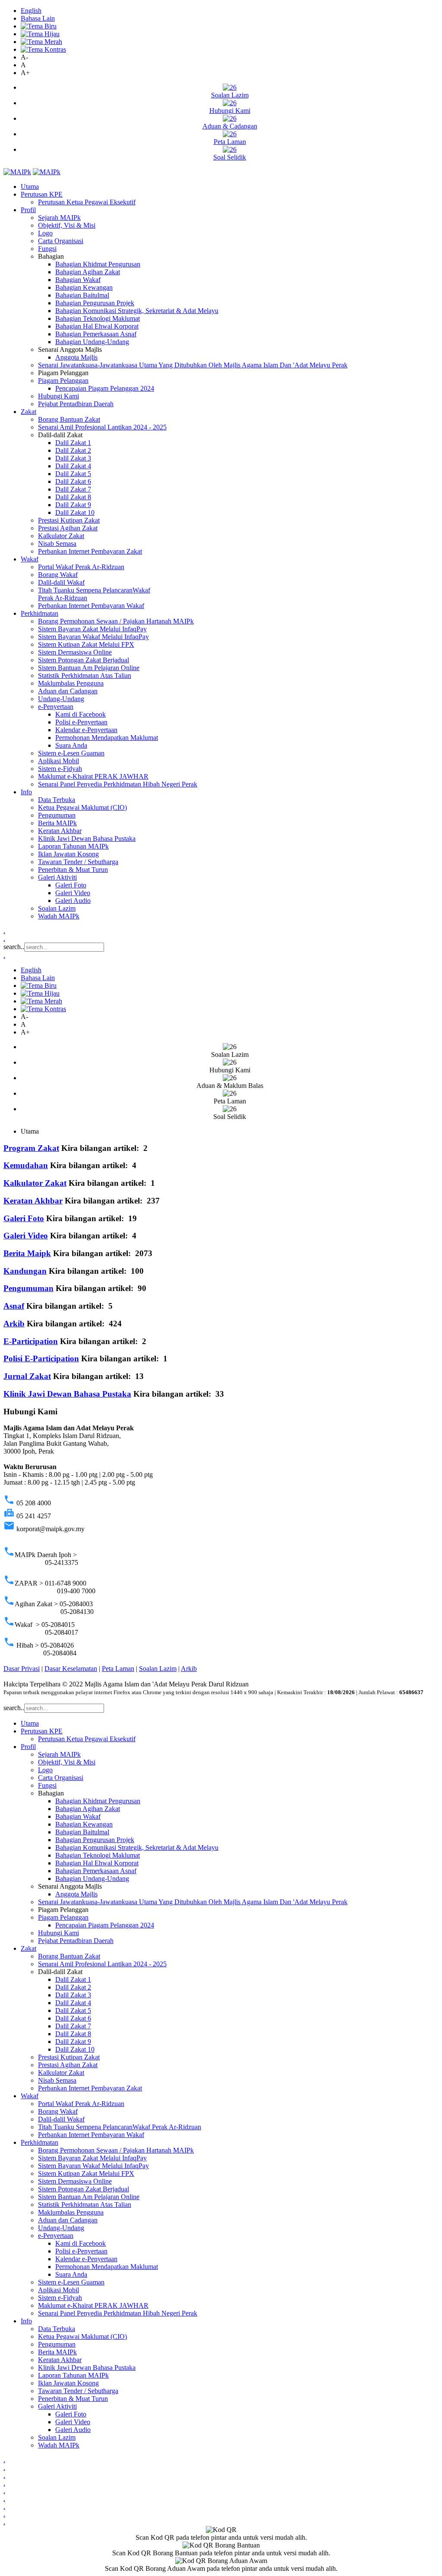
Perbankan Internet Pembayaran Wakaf (91, 606)
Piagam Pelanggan (63, 381)
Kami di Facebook (81, 714)
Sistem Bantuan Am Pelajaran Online (89, 668)
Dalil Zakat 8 (73, 497)
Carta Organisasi (61, 241)
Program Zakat (31, 1148)
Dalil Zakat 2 (73, 450)
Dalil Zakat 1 (73, 443)
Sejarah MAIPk (59, 218)
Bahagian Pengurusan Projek (95, 303)
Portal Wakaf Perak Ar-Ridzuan (81, 567)
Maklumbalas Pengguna (71, 683)
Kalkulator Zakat (61, 536)
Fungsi (47, 249)
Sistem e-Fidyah (60, 769)
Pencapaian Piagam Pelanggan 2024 (105, 388)
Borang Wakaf (58, 575)
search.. (14, 947)
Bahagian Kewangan (84, 287)
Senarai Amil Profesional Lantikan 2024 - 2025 (102, 427)
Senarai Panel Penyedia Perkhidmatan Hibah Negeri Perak (118, 784)
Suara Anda (71, 745)
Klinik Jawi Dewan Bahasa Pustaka (87, 838)
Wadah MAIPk (59, 916)
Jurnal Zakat (27, 1376)
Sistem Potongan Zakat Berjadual (84, 660)
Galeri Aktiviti (57, 877)
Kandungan (25, 1271)
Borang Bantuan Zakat (69, 419)
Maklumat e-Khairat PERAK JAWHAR (93, 776)
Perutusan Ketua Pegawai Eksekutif (87, 202)
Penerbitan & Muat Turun (73, 870)
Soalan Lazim (57, 908)
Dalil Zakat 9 (73, 505)
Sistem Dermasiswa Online (75, 652)
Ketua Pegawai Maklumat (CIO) (82, 807)
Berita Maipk (27, 1253)
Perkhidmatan (39, 613)
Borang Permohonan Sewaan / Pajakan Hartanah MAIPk (116, 621)
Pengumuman (57, 815)
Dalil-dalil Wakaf (61, 582)
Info (26, 792)
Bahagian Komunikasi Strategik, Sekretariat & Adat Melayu (137, 311)
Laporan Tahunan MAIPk (73, 846)
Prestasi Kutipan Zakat (69, 520)
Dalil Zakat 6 (73, 481)
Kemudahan (26, 1165)
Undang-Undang (61, 699)
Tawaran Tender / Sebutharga (78, 862)
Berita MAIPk (57, 823)
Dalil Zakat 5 (73, 474)
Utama (30, 186)
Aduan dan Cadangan (68, 691)
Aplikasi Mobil (58, 761)
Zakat (28, 412)
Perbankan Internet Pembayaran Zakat (90, 551)
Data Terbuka (57, 800)
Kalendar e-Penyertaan (86, 730)
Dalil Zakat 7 (73, 489)
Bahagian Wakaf (78, 280)
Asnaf (14, 1306)
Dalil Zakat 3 (73, 458)
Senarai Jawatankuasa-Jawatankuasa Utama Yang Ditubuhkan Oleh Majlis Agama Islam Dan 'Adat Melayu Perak (193, 365)
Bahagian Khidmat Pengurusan (98, 264)
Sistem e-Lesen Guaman (71, 753)
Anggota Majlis (76, 357)
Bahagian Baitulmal (82, 295)
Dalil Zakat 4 (73, 466)
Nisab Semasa (57, 544)
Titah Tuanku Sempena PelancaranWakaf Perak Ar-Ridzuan (120, 2127)
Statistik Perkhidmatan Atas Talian (85, 675)
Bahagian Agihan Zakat (88, 272)
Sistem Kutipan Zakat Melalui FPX (86, 644)
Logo (45, 233)
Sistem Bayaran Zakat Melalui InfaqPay (92, 629)
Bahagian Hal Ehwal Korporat (97, 326)
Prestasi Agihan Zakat (68, 528)
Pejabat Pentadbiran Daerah (76, 404)
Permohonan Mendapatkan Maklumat (107, 738)
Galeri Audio (73, 901)
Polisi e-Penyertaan (81, 722)
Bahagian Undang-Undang (92, 342)
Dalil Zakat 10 (75, 512)
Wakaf (30, 559)
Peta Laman (118, 1669)
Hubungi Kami (58, 396)
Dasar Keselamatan (71, 1669)
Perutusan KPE (42, 194)
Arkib (14, 1324)
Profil (28, 210)
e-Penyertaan (56, 707)
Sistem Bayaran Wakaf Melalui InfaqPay (93, 637)
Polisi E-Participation (41, 1359)
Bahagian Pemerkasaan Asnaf (96, 334)
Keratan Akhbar (60, 831)
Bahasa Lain (38, 18)
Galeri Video (73, 893)
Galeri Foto (71, 885)
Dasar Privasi (22, 1669)
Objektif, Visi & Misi (67, 225)
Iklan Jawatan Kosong (68, 854)
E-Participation (31, 1341)
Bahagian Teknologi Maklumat (98, 318)
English (31, 11)
